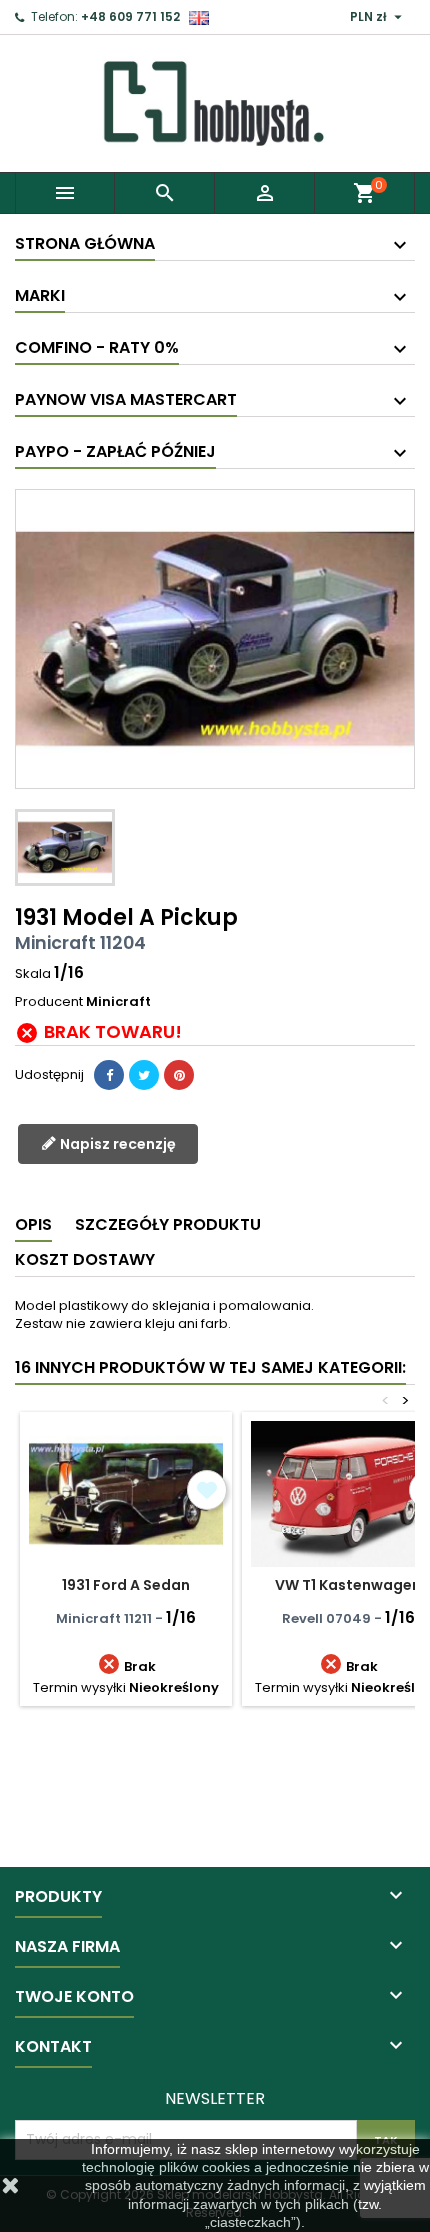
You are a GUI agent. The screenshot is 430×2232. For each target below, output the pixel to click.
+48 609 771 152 (130, 16)
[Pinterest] (179, 1075)
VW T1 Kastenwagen (348, 1585)
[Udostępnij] (109, 1075)
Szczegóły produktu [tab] (168, 1224)
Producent (49, 1002)
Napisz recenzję (116, 1144)
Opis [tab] (33, 1224)
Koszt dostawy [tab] (85, 1259)
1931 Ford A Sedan (126, 1585)
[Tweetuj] (144, 1075)
